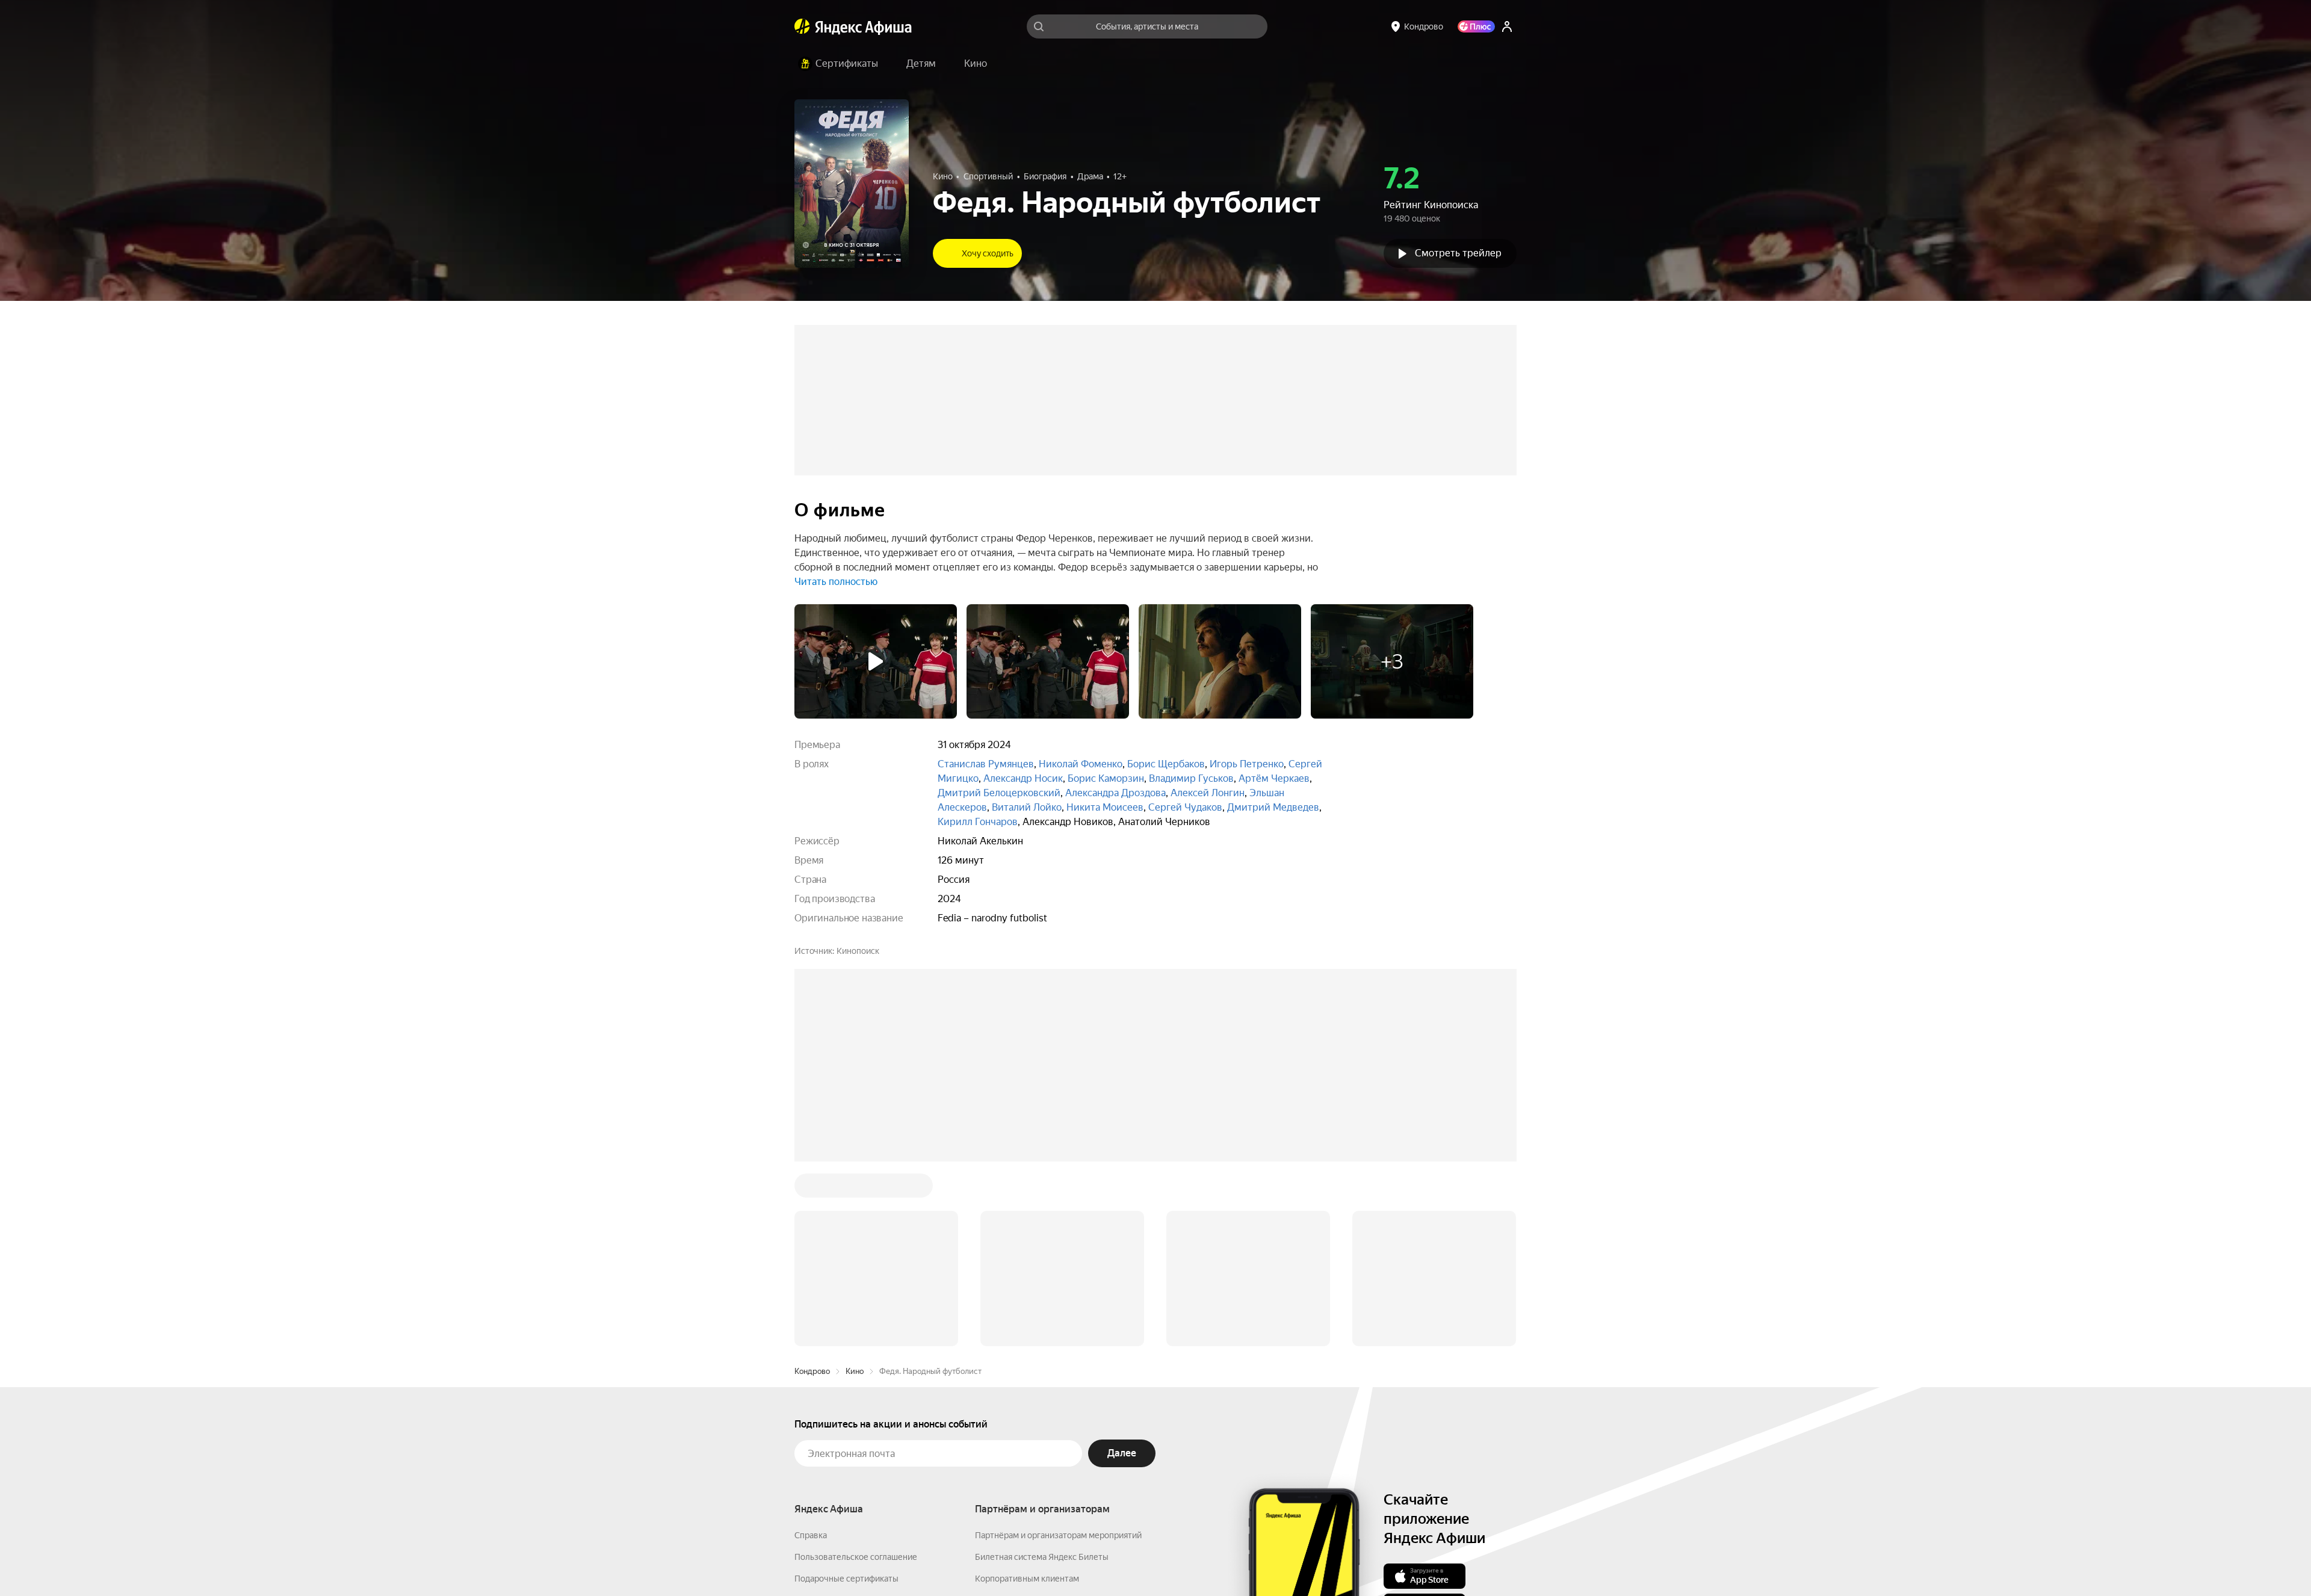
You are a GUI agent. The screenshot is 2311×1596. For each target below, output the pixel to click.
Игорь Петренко (1247, 764)
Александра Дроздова (1115, 793)
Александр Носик (1023, 778)
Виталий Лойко (1027, 807)
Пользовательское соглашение (856, 1375)
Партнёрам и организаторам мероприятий (1058, 1353)
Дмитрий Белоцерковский (999, 793)
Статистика (994, 1560)
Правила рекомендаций (841, 1461)
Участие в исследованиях (844, 1440)
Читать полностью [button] (836, 582)
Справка (811, 1353)
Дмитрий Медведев (1273, 807)
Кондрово (812, 1189)
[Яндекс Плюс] (1476, 26)
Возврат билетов (828, 1418)
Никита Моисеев (1105, 807)
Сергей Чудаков (1185, 807)
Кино (855, 1189)
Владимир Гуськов (1191, 778)
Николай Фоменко (1081, 764)
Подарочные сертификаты (846, 1396)
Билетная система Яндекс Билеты (1042, 1375)
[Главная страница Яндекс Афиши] (802, 26)
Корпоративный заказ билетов (1035, 1418)
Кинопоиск (858, 951)
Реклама (1049, 1560)
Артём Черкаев (1274, 778)
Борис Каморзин (1106, 778)
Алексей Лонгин (1208, 793)
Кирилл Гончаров (978, 822)
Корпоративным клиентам (1027, 1396)
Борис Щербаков (1166, 764)
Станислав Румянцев (986, 764)
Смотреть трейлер (1458, 253)
